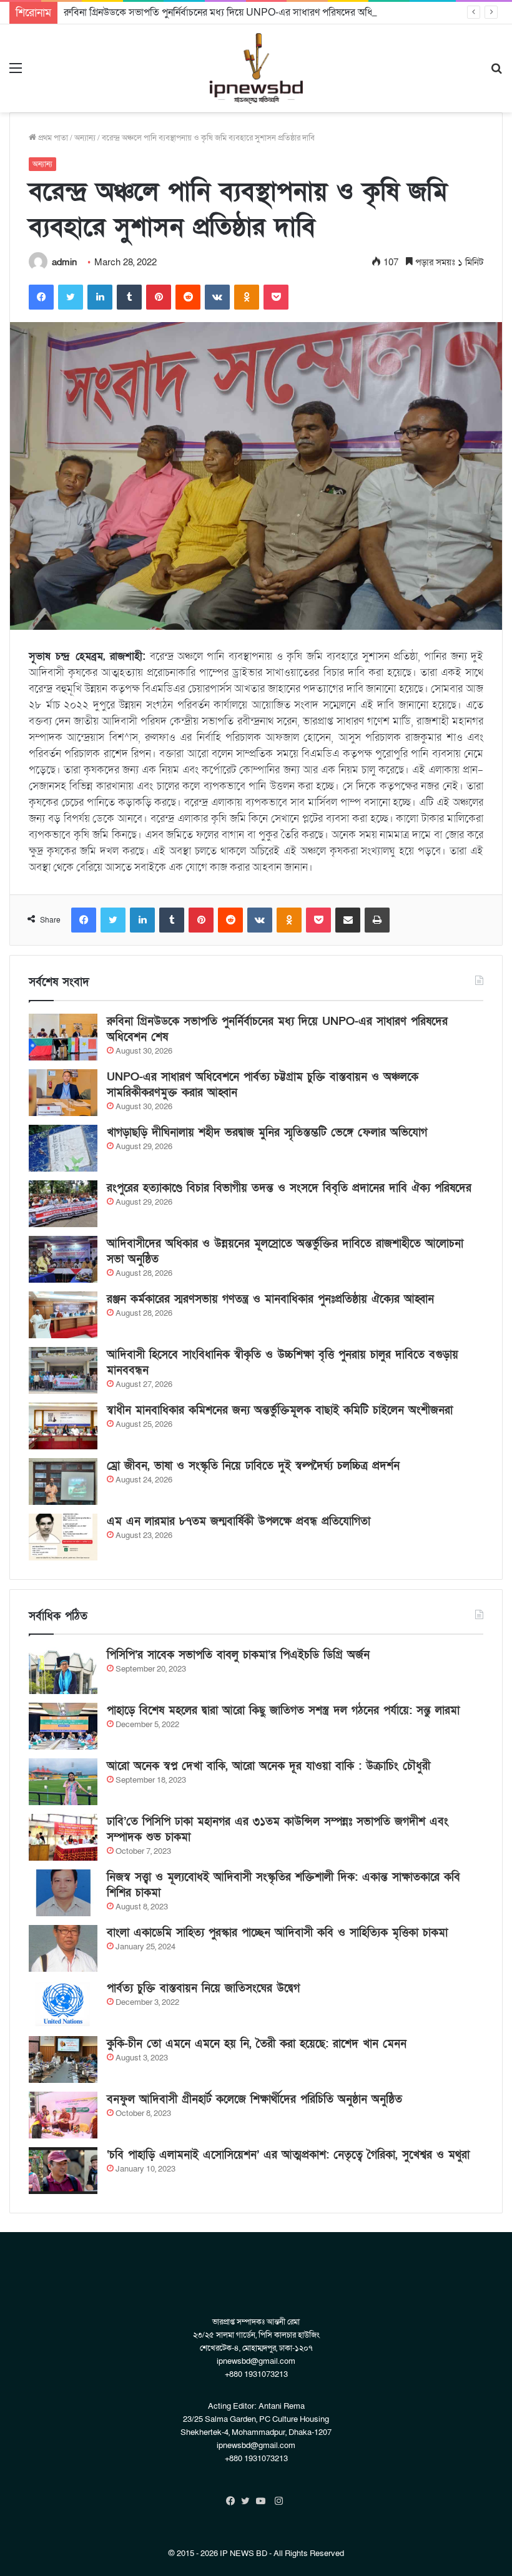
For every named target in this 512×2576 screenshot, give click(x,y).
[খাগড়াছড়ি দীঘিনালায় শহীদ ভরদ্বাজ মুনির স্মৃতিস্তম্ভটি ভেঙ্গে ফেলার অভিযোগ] (63, 1148)
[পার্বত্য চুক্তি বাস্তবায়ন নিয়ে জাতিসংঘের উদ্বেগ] (63, 2004)
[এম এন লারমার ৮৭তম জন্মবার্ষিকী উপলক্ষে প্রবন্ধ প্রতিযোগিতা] (63, 1537)
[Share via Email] (348, 920)
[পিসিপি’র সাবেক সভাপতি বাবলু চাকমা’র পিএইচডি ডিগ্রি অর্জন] (63, 1671)
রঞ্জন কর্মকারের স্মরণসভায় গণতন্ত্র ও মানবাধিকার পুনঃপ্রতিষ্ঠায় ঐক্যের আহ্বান (270, 1299)
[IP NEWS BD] (256, 68)
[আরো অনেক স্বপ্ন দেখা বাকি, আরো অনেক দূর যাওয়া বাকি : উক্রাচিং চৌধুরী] (63, 1782)
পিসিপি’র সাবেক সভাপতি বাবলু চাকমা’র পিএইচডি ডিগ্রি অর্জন (238, 1655)
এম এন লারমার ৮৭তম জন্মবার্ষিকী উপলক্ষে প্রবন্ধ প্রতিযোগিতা (239, 1521)
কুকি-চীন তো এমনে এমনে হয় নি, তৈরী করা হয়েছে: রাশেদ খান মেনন (257, 2044)
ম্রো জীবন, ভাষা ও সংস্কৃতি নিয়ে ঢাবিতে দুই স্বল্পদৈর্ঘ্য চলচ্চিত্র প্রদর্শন (253, 1466)
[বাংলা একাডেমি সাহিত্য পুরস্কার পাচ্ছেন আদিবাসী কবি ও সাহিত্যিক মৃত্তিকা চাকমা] (63, 1948)
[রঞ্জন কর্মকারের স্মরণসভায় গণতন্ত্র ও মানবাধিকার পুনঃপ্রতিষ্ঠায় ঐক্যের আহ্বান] (63, 1315)
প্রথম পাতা (52, 138)
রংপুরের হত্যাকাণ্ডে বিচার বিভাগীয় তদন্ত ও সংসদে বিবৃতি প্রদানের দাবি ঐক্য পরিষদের (289, 1188)
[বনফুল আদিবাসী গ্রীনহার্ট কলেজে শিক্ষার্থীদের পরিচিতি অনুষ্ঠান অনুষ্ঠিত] (63, 2115)
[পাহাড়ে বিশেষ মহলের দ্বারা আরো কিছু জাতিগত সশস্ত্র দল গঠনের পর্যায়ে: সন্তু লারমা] (63, 1726)
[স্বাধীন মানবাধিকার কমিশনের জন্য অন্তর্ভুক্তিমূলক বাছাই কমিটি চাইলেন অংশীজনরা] (63, 1426)
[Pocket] (276, 297)
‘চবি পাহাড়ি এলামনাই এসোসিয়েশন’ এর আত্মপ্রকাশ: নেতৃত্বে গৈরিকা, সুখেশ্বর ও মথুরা (288, 2155)
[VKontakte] (217, 297)
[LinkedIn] (100, 297)
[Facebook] (41, 297)
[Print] (377, 920)
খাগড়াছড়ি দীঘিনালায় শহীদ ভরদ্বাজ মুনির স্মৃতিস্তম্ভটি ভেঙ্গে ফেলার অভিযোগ (267, 1133)
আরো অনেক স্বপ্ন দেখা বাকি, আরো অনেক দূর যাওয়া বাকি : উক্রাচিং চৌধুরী (268, 1766)
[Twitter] (71, 297)
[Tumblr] (129, 297)
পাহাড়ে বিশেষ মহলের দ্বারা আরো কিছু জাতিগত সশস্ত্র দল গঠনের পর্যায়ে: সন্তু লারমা (283, 1711)
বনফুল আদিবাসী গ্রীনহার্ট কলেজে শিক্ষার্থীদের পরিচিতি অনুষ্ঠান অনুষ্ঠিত (254, 2099)
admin (64, 262)
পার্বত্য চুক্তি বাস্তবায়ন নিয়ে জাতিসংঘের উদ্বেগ (203, 1988)
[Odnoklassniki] (247, 297)
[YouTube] (263, 2501)
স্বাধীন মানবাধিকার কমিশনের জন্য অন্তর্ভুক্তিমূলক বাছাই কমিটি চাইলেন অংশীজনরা (280, 1410)
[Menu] (16, 73)
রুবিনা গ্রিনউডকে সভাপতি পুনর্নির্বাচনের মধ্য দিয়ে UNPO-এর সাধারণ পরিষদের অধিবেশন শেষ (237, 12)
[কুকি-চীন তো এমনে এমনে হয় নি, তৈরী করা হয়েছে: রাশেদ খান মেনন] (63, 2059)
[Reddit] (188, 297)
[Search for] (496, 73)
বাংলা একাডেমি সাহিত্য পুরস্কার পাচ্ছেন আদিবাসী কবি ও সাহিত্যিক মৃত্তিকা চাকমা (277, 1933)
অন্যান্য (85, 138)
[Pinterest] (159, 297)
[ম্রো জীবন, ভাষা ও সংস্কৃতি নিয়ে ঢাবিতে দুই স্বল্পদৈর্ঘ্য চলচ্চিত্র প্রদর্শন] (63, 1481)
